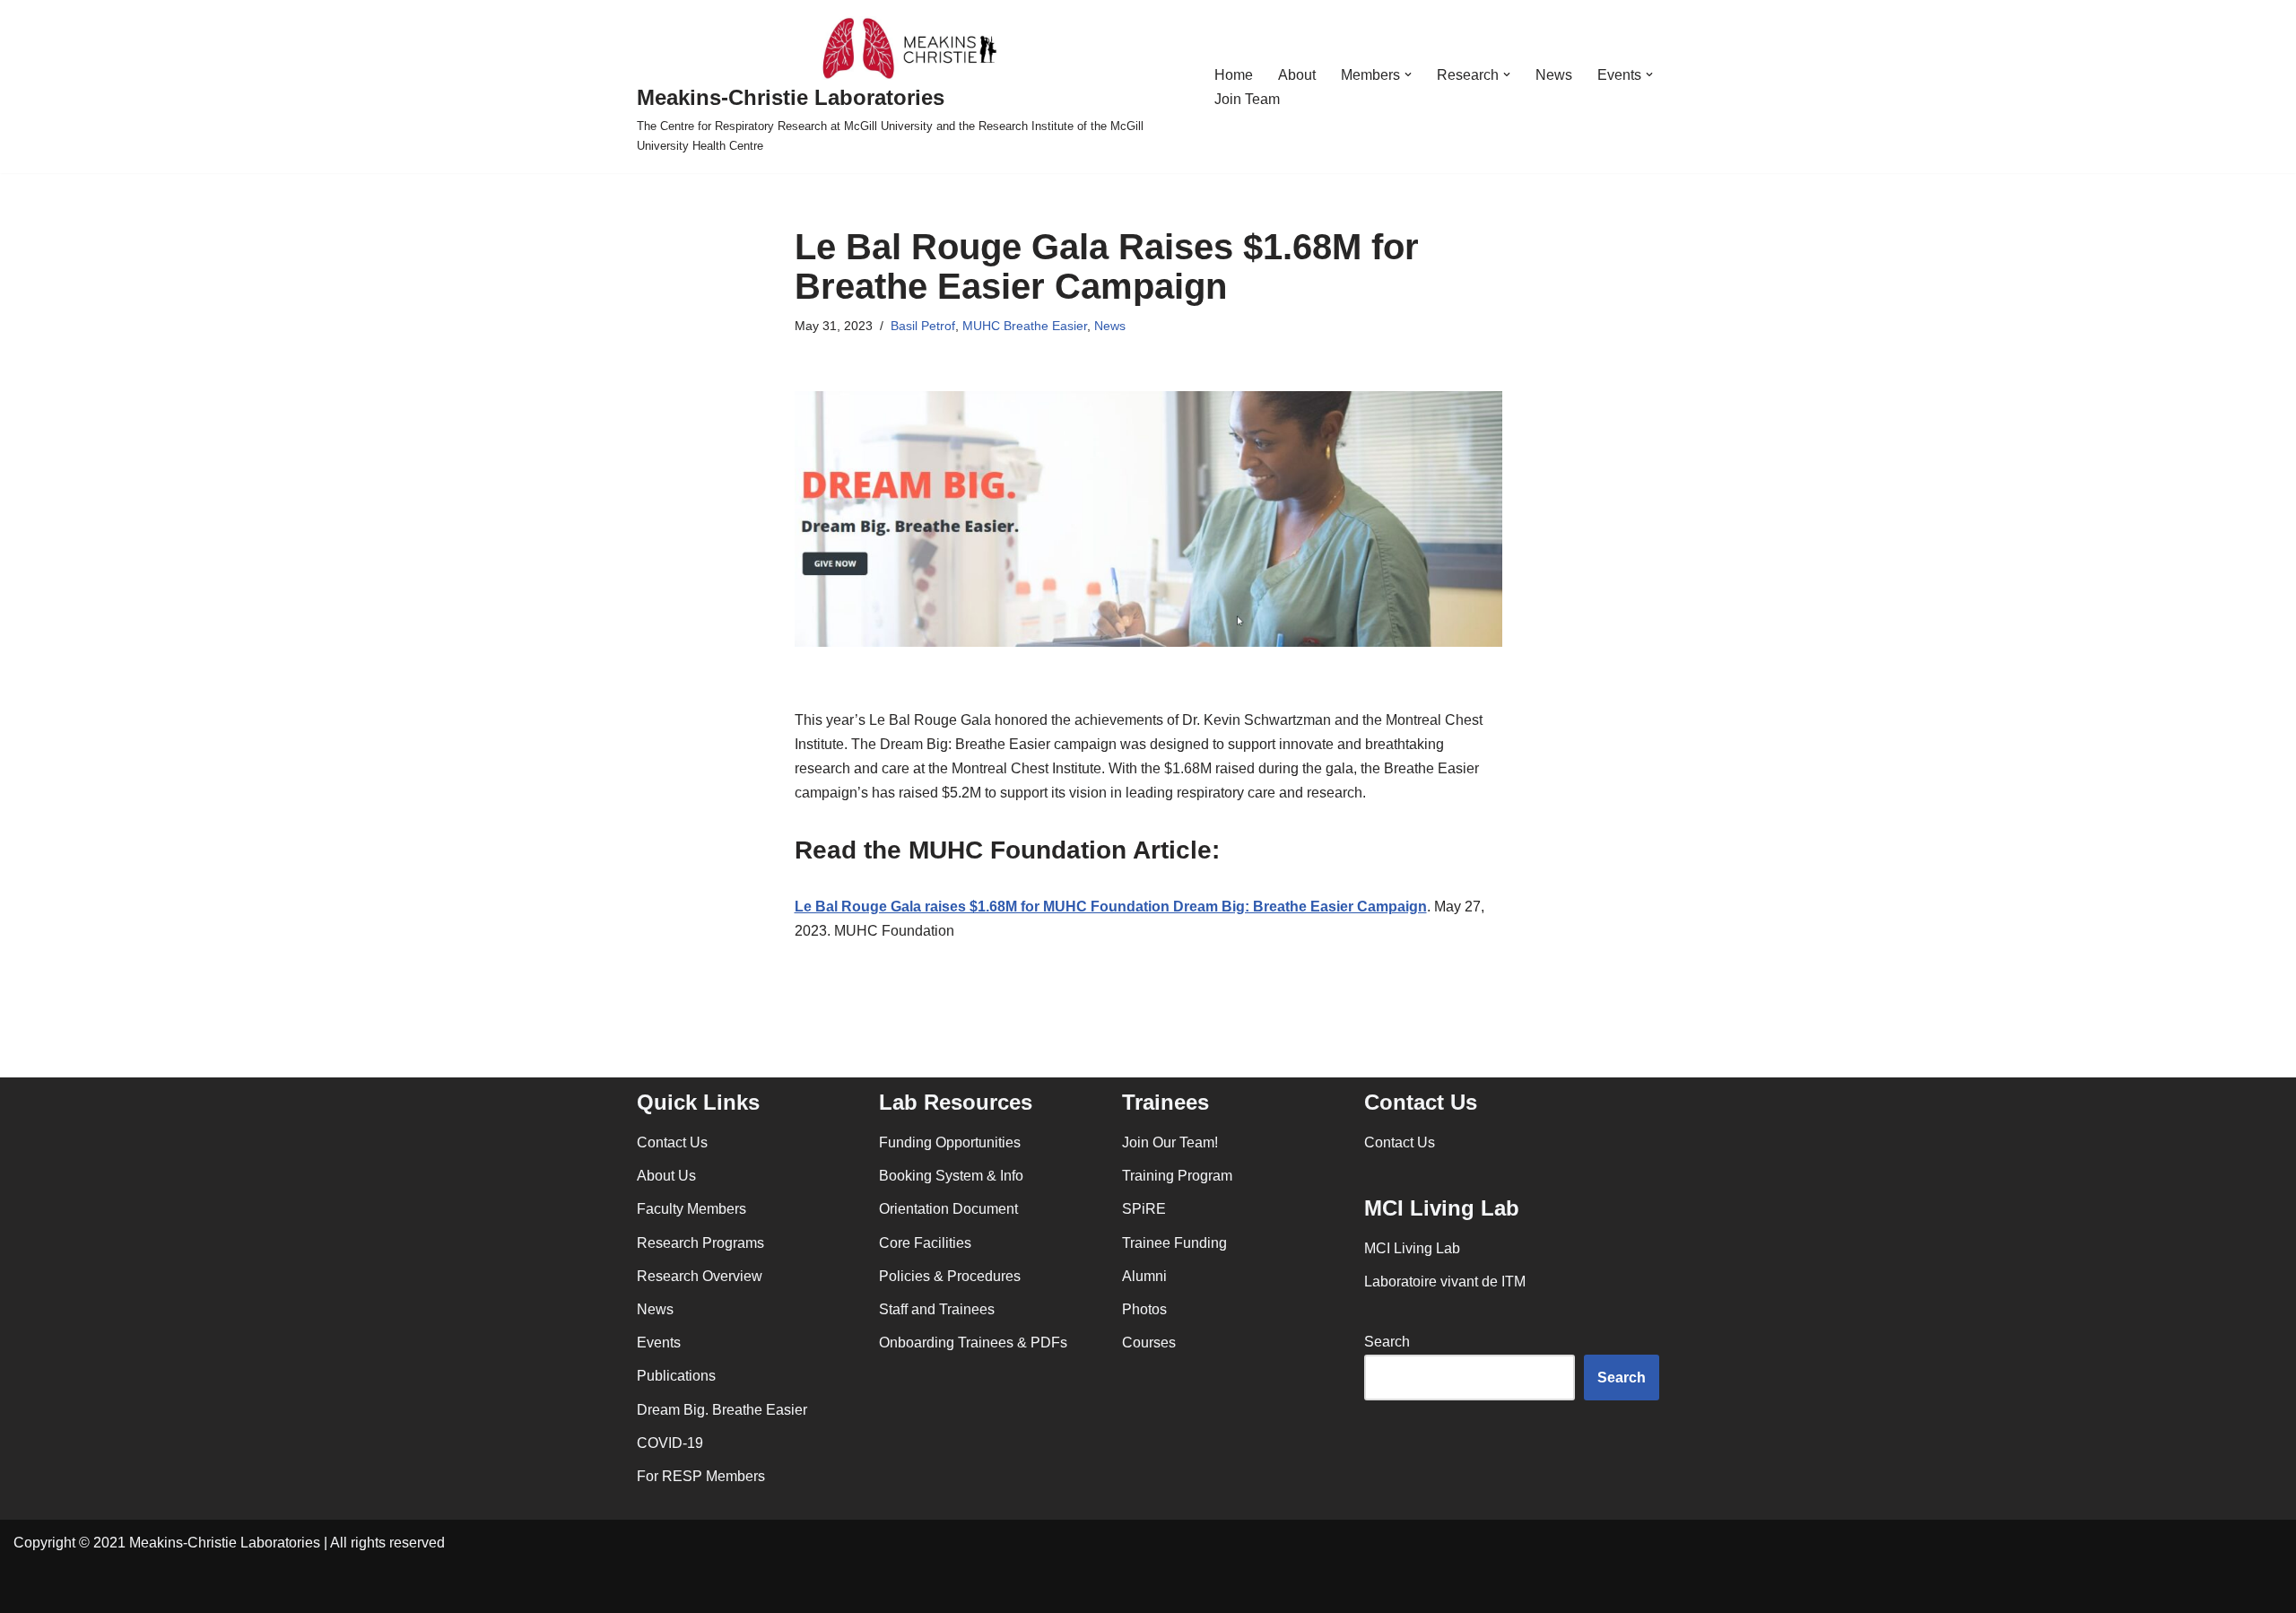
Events (659, 1343)
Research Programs (700, 1243)
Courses (1149, 1343)
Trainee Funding (1174, 1243)
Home (1234, 75)
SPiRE (1144, 1209)
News (1554, 75)
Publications (676, 1376)
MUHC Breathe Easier (1025, 326)
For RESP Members (701, 1476)
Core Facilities (925, 1243)
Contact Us (672, 1142)
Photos (1144, 1309)
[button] (1408, 74)
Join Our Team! (1170, 1142)
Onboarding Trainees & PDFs (973, 1343)
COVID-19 (670, 1443)
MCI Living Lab (1412, 1248)
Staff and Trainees (937, 1309)
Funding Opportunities (950, 1142)
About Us (666, 1176)
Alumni (1144, 1276)
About (1297, 75)
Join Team (1247, 99)
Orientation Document (948, 1209)
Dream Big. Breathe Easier (722, 1410)
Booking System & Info (951, 1176)
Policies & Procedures (950, 1276)
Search (1387, 1342)
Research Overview (700, 1276)
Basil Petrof (923, 326)
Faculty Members (691, 1209)
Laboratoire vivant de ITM (1445, 1282)
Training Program (1177, 1176)
